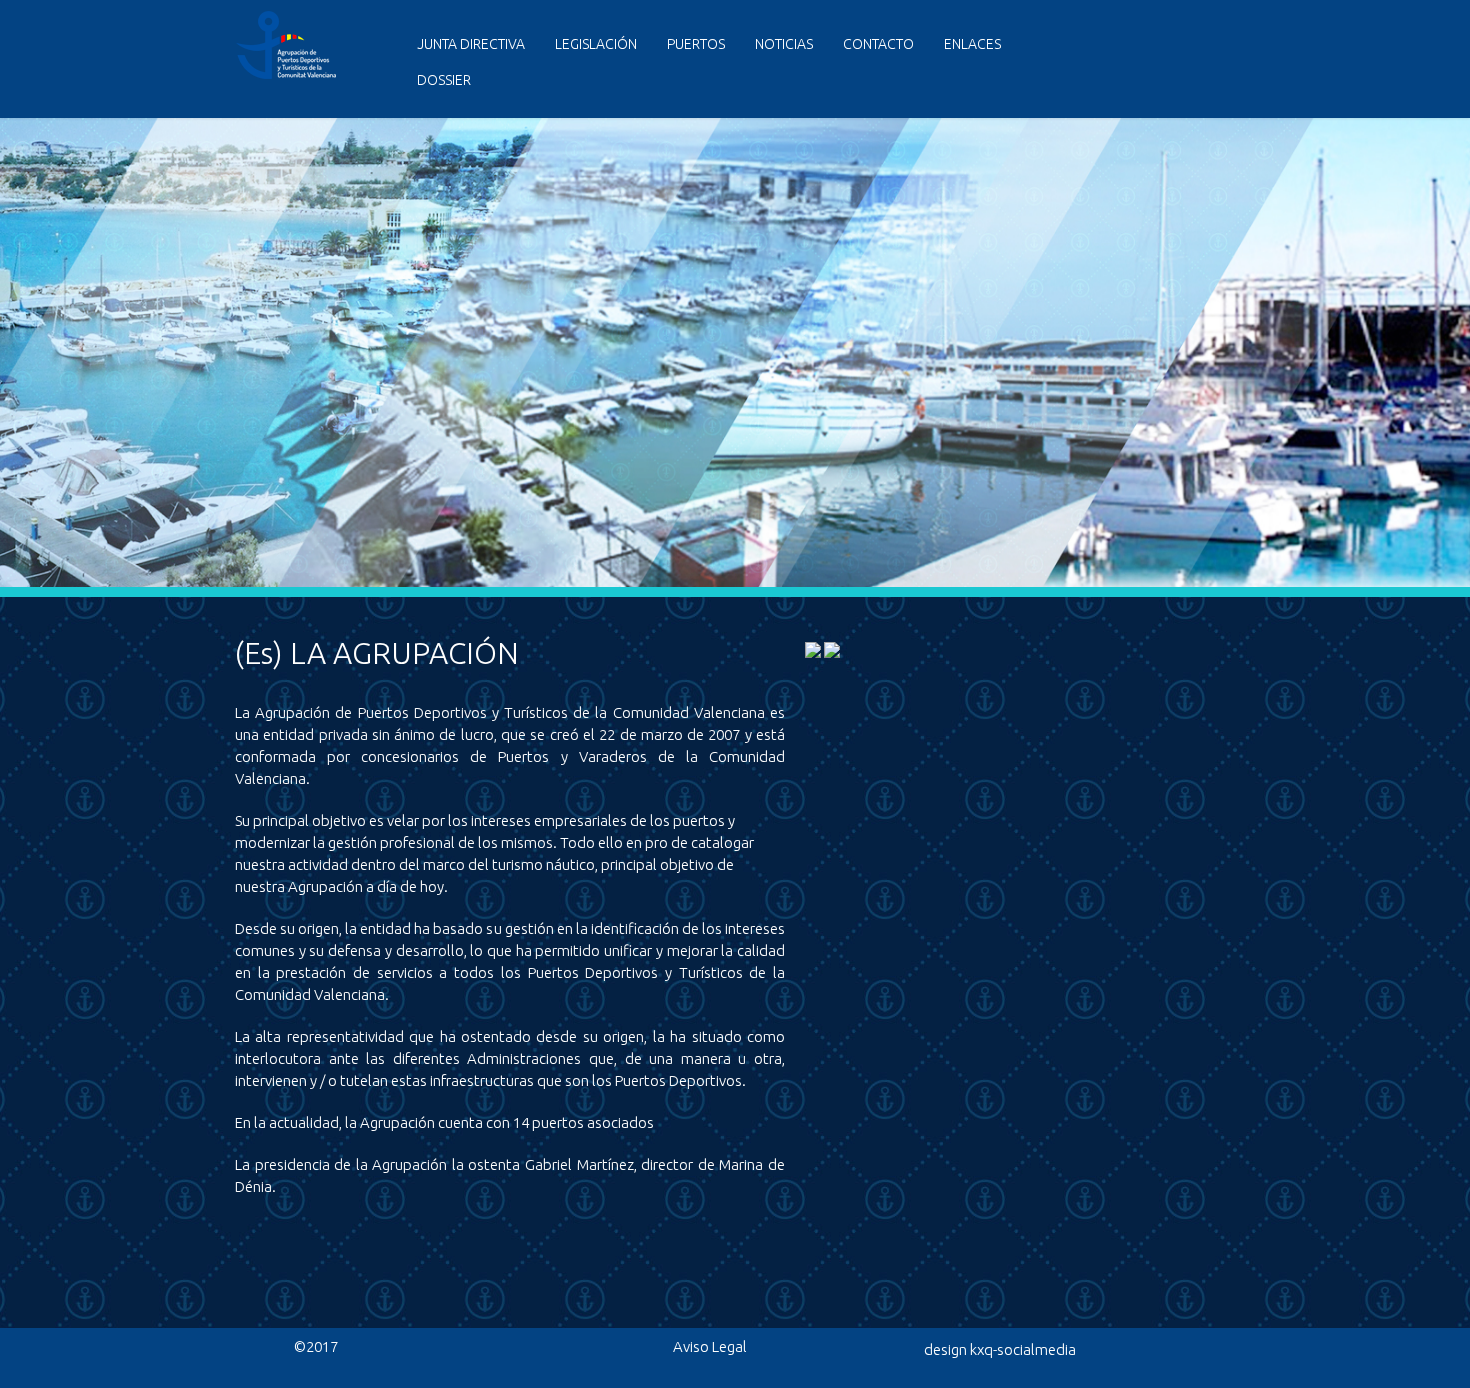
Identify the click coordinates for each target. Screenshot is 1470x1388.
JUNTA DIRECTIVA (471, 44)
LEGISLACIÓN (596, 44)
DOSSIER (444, 80)
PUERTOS (696, 44)
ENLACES (972, 44)
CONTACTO (878, 44)
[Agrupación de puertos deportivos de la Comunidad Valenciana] (293, 74)
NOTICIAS (784, 44)
